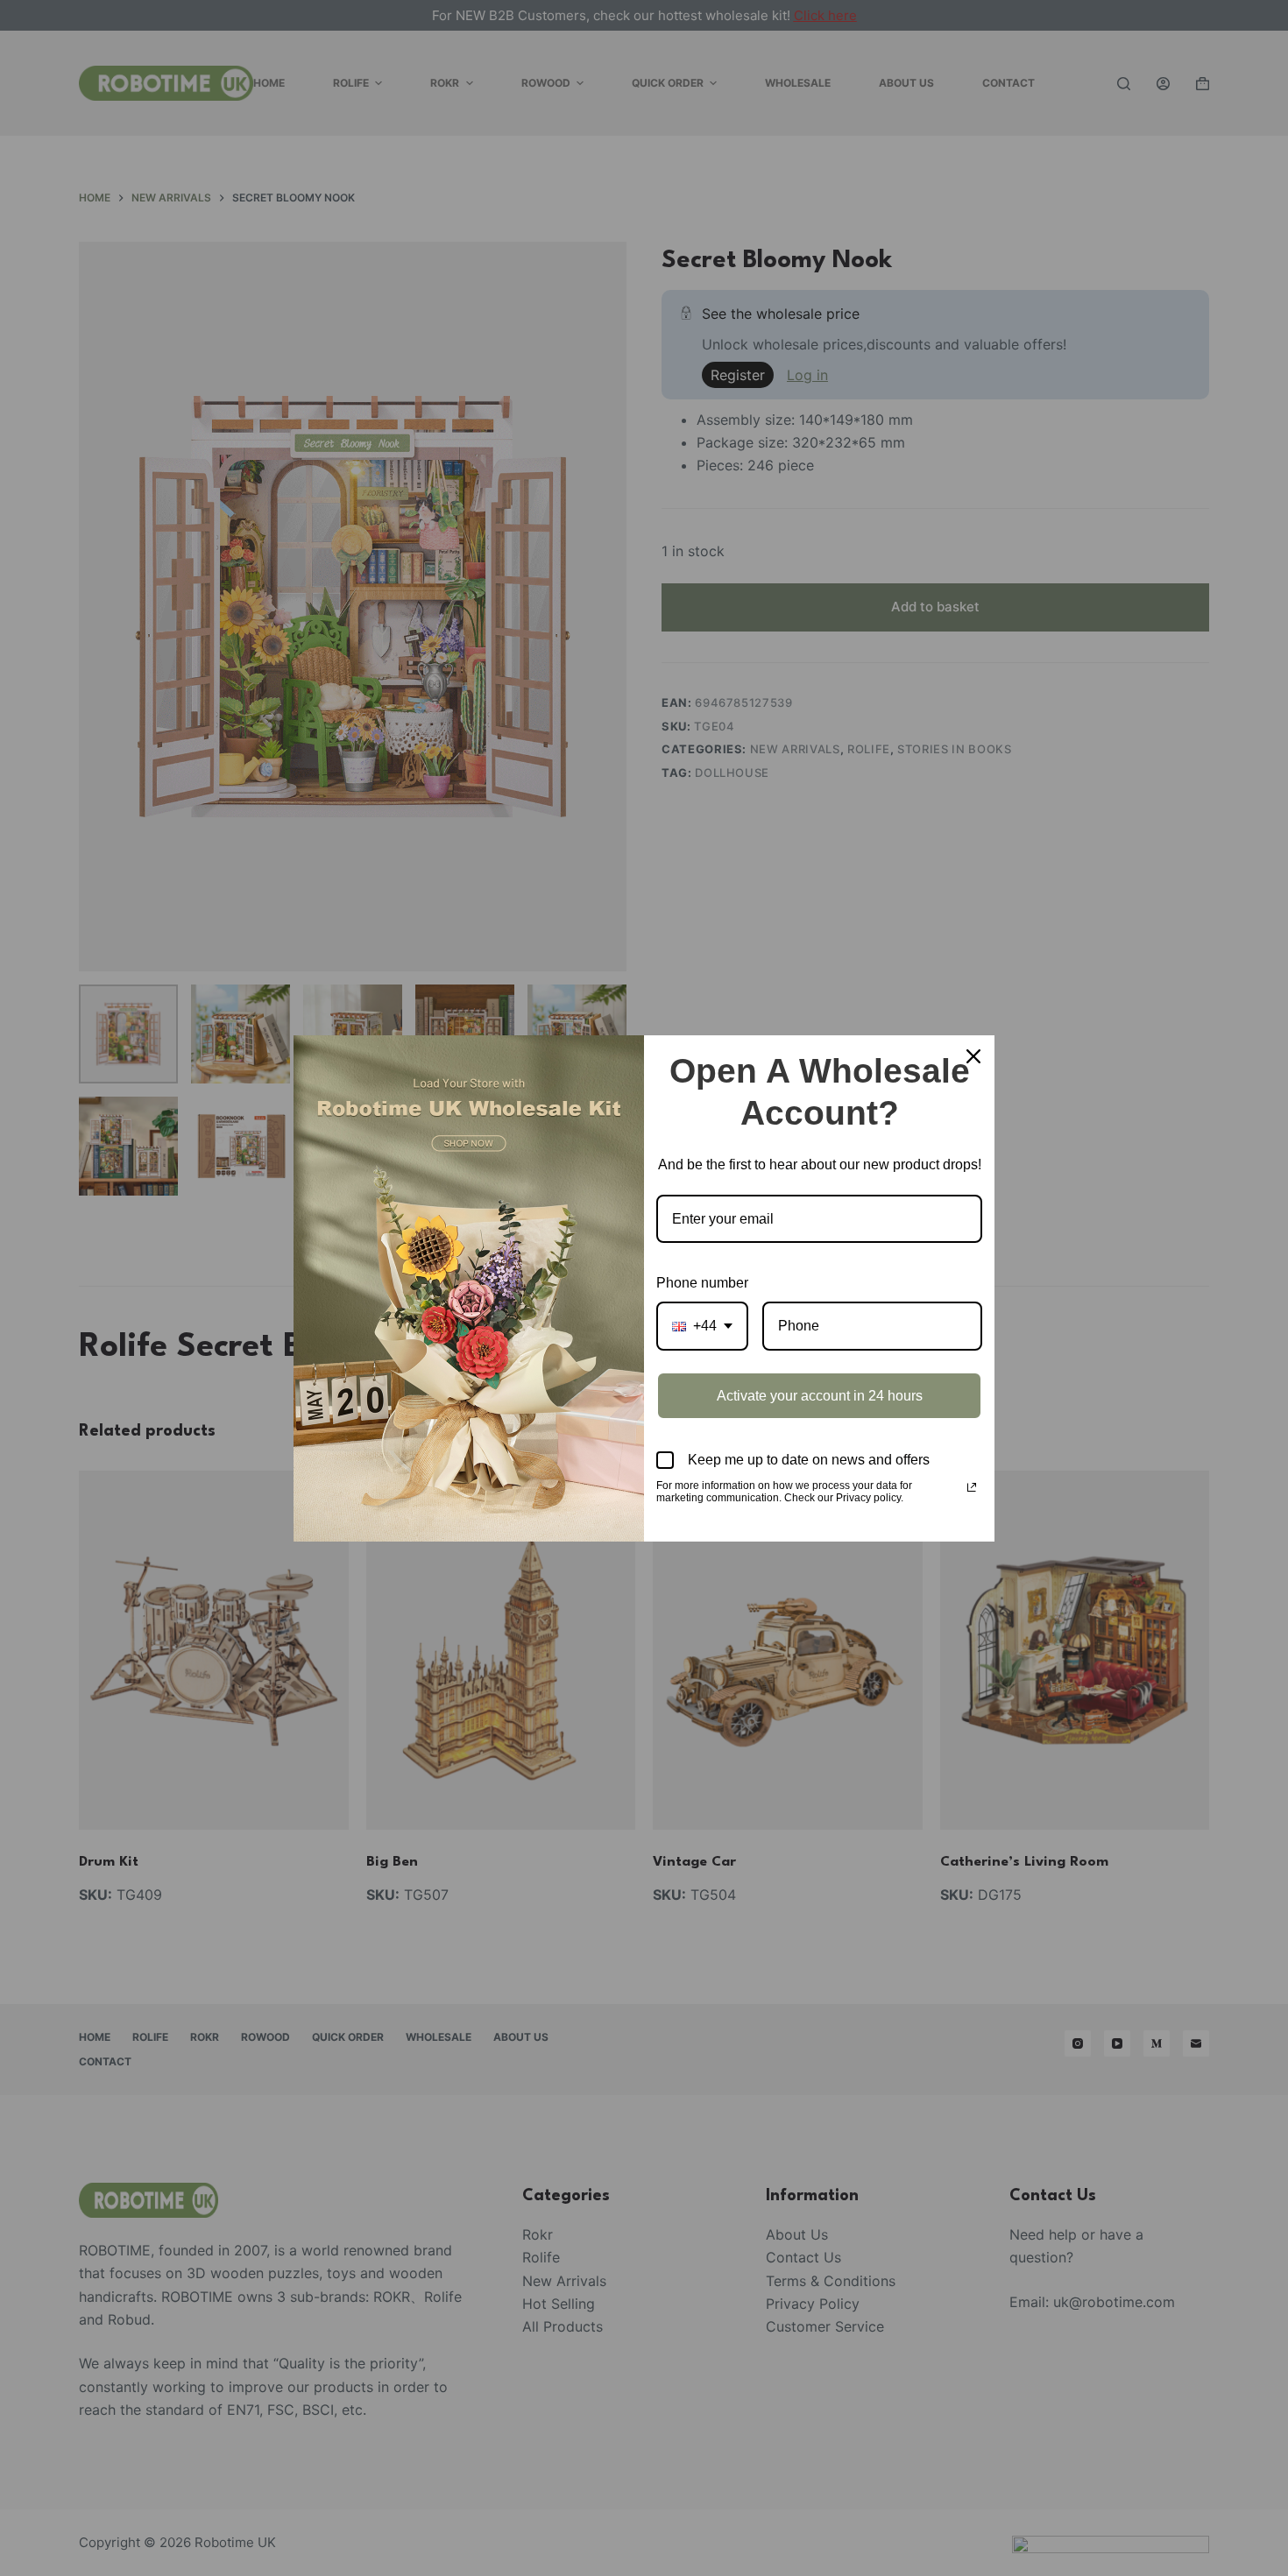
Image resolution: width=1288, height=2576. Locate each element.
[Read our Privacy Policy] (972, 1487)
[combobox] (702, 1326)
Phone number (702, 1283)
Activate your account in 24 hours (820, 1396)
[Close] (973, 1056)
